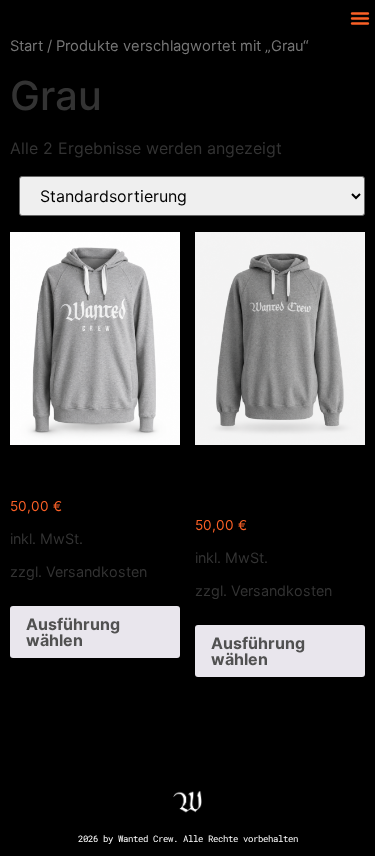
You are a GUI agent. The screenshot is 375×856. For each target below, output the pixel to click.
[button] (360, 18)
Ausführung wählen (73, 632)
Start (26, 46)
